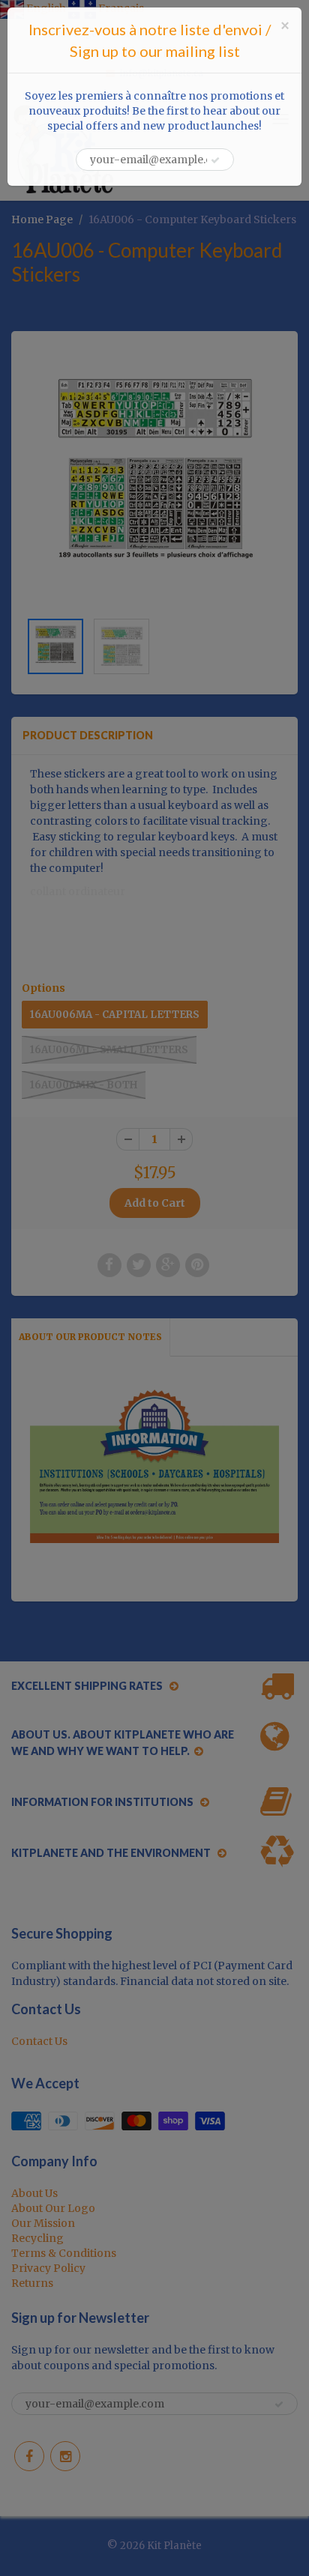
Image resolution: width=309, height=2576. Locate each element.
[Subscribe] (215, 160)
